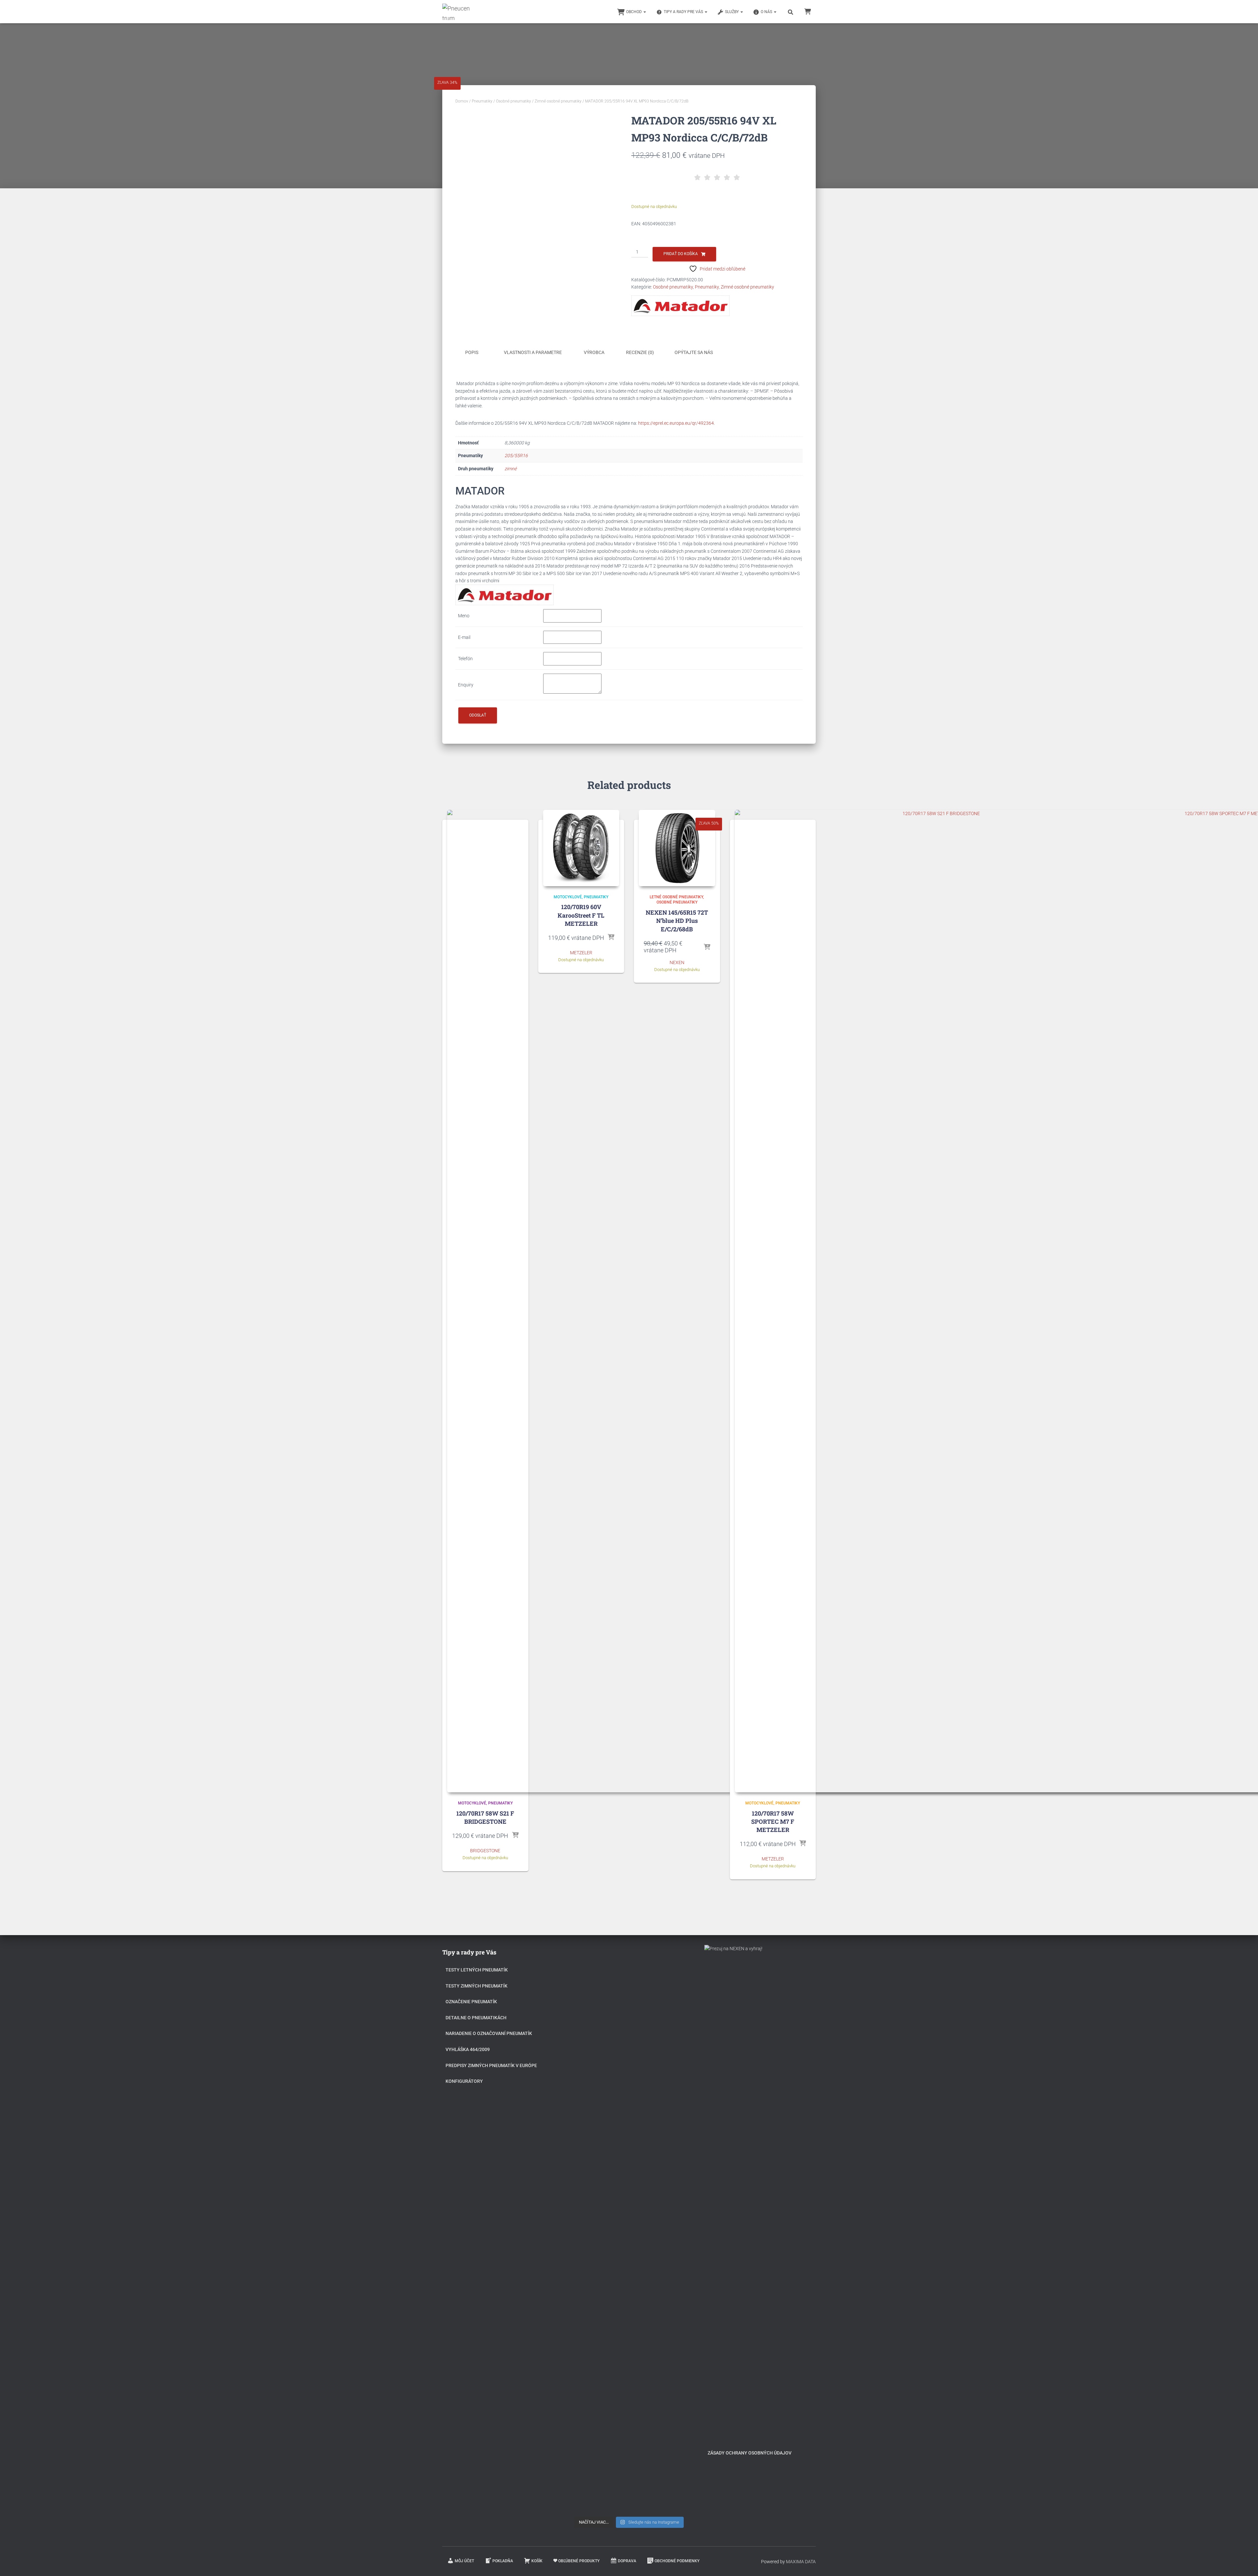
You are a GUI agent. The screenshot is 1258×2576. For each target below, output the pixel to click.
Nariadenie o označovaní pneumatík (489, 2033)
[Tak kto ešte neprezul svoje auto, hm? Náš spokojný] (668, 2180)
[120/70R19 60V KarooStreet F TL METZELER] (581, 848)
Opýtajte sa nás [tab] (694, 352)
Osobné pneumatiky (514, 101)
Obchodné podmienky (677, 2561)
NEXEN (677, 962)
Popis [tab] (472, 352)
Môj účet (464, 2561)
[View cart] (808, 11)
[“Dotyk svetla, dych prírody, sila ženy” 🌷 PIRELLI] (590, 2019)
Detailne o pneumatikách (476, 2018)
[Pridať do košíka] (515, 1836)
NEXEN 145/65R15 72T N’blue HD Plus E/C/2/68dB (677, 921)
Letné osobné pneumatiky (676, 897)
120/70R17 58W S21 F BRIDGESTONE (485, 1817)
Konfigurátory (464, 2081)
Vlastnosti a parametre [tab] (533, 352)
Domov (462, 101)
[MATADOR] (680, 306)
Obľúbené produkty (579, 2561)
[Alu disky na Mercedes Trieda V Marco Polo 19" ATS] (629, 2135)
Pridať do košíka (681, 254)
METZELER (581, 953)
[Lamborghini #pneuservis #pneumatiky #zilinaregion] (629, 1986)
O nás (767, 12)
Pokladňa (503, 2561)
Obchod (634, 12)
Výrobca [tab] (594, 352)
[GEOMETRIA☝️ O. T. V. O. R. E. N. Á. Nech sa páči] (629, 2319)
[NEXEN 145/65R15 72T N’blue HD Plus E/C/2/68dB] (677, 848)
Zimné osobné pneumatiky (558, 101)
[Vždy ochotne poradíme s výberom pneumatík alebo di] (668, 2393)
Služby (732, 12)
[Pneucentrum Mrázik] (457, 12)
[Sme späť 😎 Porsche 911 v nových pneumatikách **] (668, 2011)
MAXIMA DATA (801, 2562)
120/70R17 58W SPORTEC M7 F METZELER (773, 1821)
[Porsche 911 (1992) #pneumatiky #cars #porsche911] (590, 2109)
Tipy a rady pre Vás (684, 12)
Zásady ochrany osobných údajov (750, 2453)
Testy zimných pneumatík (477, 1986)
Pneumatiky (482, 101)
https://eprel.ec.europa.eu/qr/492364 (676, 423)
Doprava (627, 2561)
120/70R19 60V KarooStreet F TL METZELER (581, 915)
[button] (644, 12)
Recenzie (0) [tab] (640, 352)
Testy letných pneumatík (477, 1970)
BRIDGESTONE (485, 1851)
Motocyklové (472, 1803)
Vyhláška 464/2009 (468, 2049)
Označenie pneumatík (471, 2002)
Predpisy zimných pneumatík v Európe (491, 2065)
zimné (511, 469)
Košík (537, 2561)
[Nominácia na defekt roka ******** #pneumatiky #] (590, 2300)
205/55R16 (516, 456)
